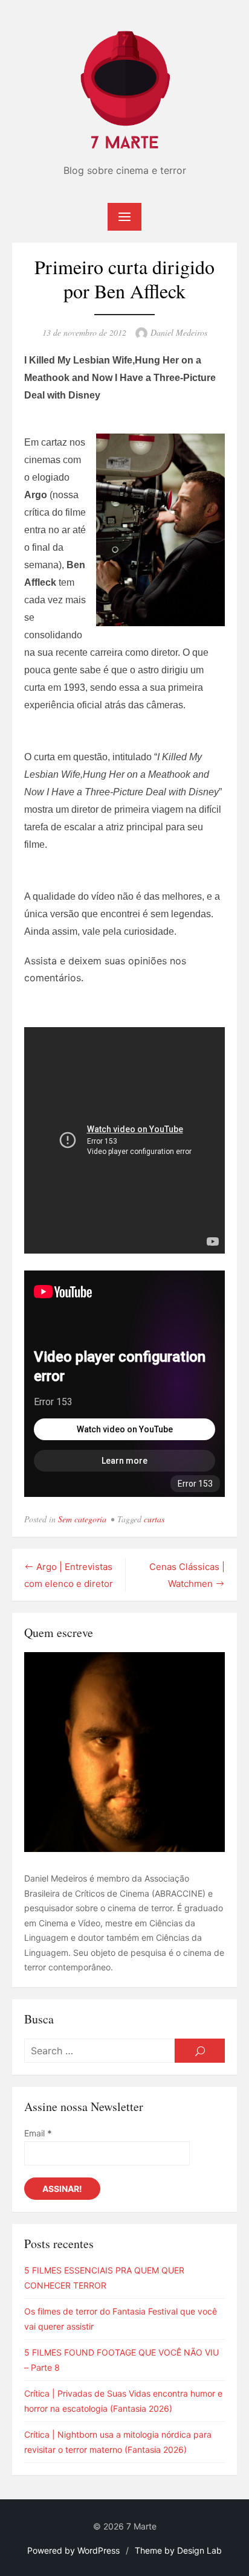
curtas (154, 1519)
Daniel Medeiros (179, 332)
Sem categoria (82, 1519)
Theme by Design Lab (178, 2550)
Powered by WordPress (73, 2550)
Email (38, 2133)
